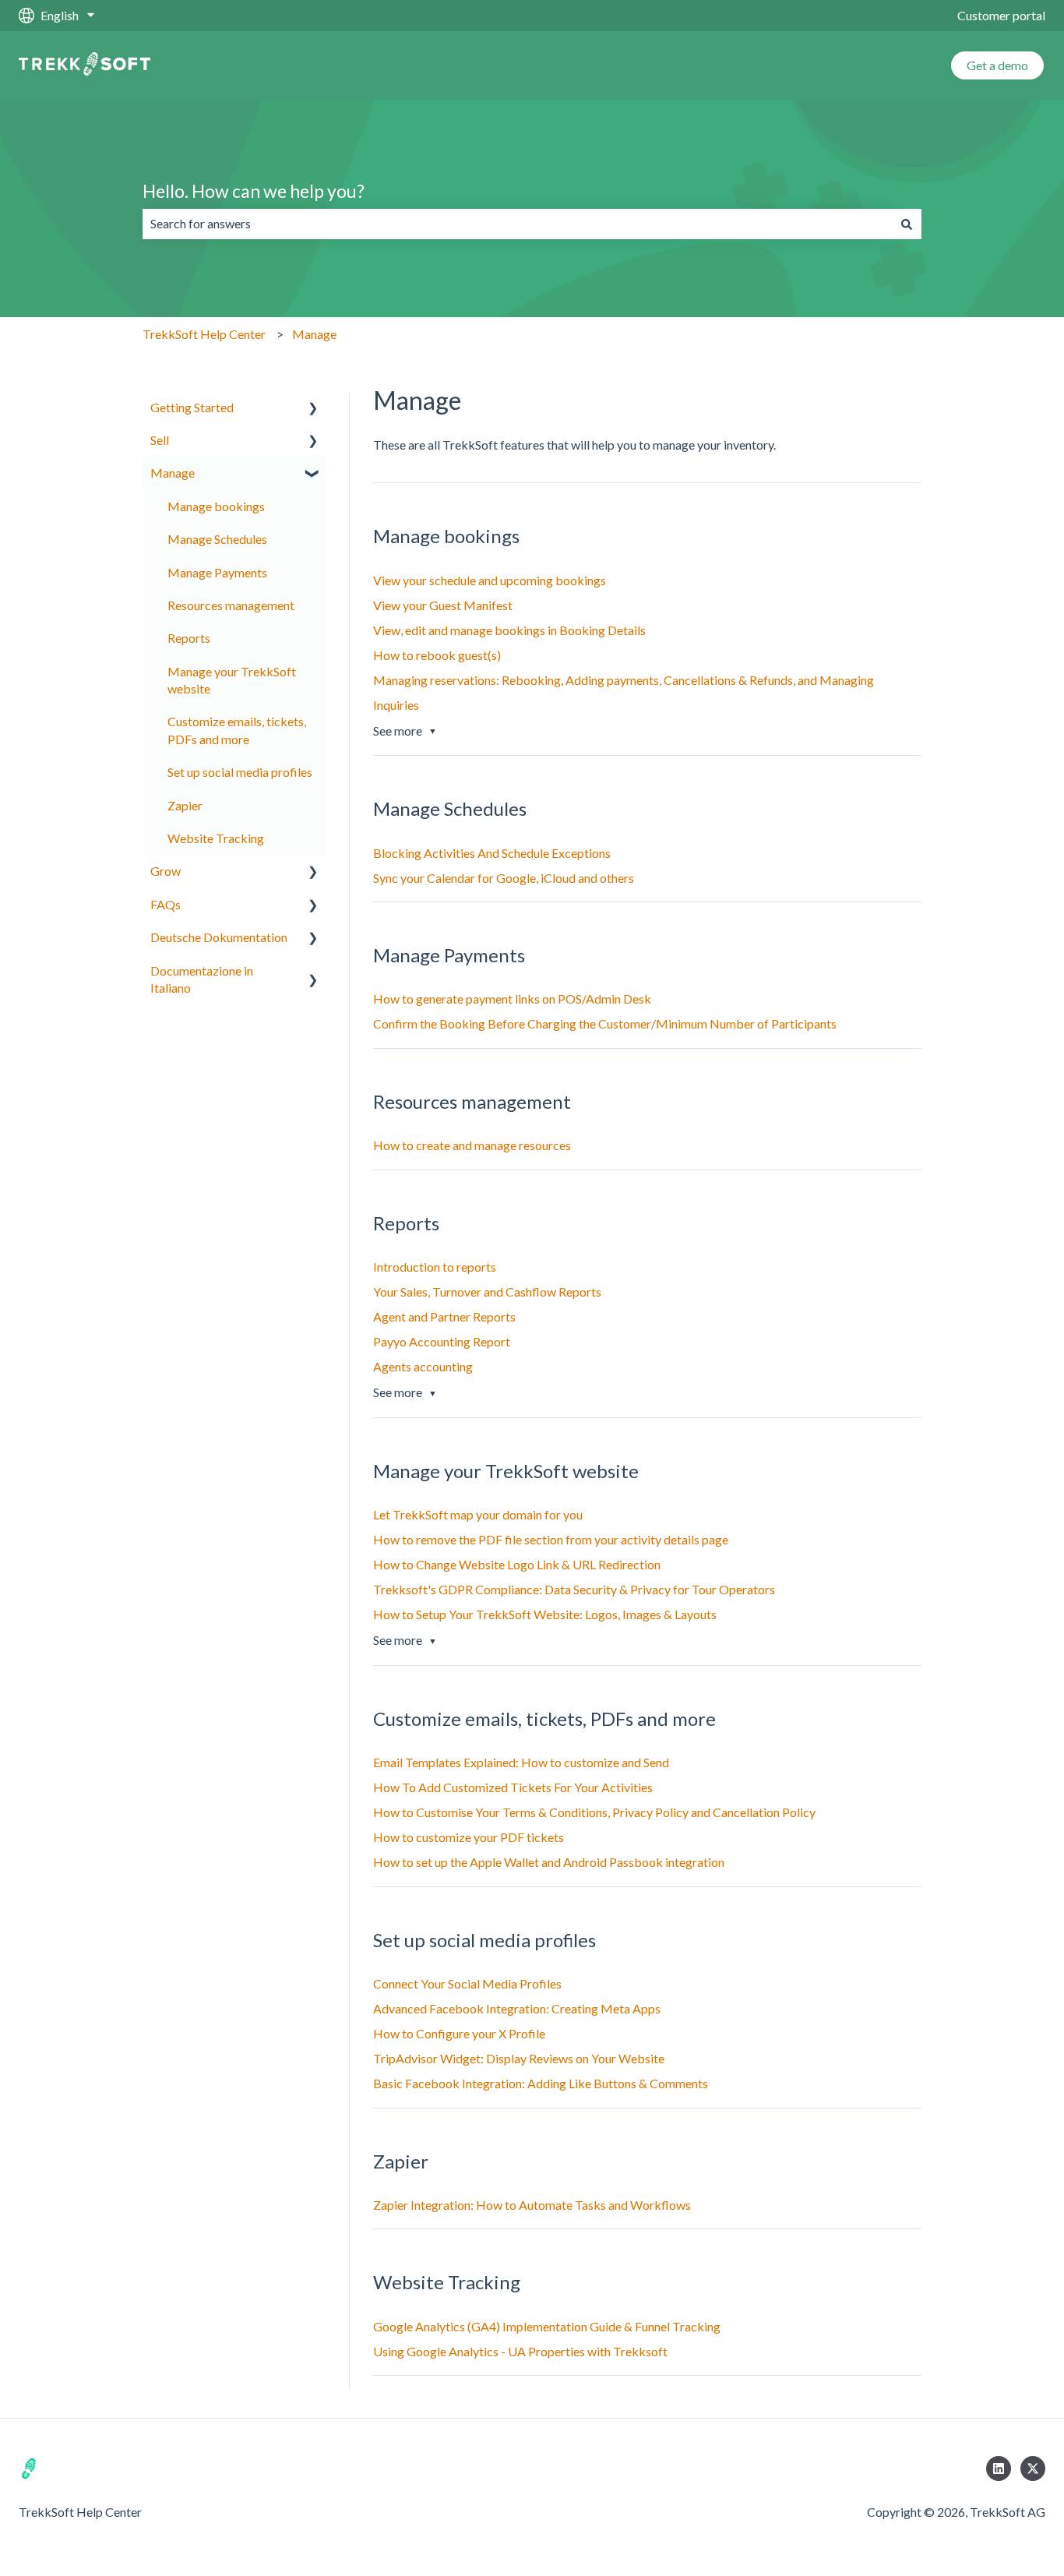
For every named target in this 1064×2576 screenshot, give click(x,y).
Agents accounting (423, 1366)
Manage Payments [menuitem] (217, 572)
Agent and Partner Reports (444, 1316)
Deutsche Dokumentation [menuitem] (219, 937)
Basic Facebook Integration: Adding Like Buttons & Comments (541, 2083)
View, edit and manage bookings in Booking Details (509, 630)
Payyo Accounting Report (442, 1341)
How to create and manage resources (472, 1145)
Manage (314, 334)
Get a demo (997, 65)
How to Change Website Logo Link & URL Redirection (517, 1564)
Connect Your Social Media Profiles (467, 1983)
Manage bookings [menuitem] (216, 506)
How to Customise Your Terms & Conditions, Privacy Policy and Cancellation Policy (594, 1812)
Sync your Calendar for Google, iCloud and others (504, 878)
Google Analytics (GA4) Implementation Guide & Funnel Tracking (547, 2326)
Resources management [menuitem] (231, 605)
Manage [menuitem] (173, 473)
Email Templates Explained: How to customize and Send (521, 1762)
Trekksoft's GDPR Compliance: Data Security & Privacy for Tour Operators (574, 1589)
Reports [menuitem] (189, 638)
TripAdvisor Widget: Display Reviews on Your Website (519, 2058)
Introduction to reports (435, 1267)
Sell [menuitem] (160, 440)
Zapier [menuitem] (185, 805)
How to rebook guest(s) (437, 655)
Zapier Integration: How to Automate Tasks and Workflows (532, 2205)
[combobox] (517, 224)
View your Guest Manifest (443, 605)
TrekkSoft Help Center (204, 334)
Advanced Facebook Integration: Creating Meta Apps (517, 2008)
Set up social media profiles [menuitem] (240, 772)
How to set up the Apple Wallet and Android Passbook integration (549, 1862)
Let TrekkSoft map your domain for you (478, 1514)
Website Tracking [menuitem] (216, 838)
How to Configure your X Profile (459, 2033)
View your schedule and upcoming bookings (490, 580)
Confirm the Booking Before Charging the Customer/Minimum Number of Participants (605, 1023)
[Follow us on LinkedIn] (999, 2468)
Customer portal (1001, 15)
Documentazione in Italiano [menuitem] (202, 979)
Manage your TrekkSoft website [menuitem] (232, 680)
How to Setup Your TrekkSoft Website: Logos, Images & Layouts (545, 1614)
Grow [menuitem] (166, 871)
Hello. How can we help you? (254, 191)
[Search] (907, 224)
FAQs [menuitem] (166, 904)
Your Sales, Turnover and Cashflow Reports (487, 1292)
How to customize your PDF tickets (469, 1837)
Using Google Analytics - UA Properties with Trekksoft (520, 2351)
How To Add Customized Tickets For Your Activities (513, 1787)
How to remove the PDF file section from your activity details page (551, 1539)
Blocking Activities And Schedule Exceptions (492, 853)
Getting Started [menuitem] (192, 407)
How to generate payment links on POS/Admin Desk (512, 999)
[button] (313, 409)
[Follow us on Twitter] (1033, 2468)
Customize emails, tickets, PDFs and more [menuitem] (237, 730)
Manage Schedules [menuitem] (217, 539)
